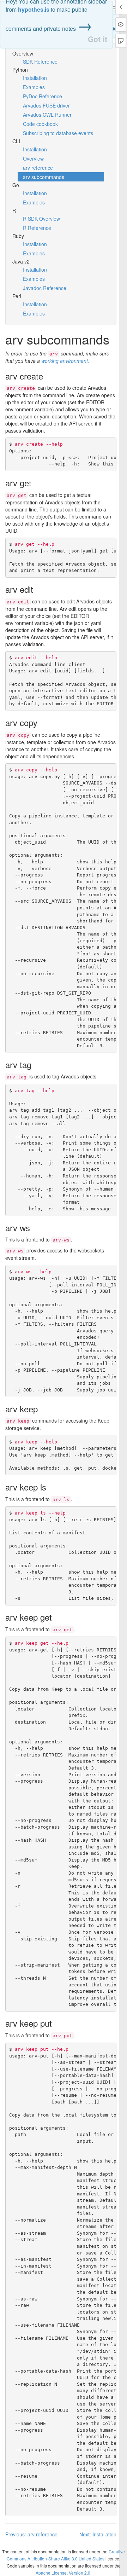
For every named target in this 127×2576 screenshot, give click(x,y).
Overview (33, 158)
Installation (35, 78)
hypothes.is (34, 9)
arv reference (38, 168)
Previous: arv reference (31, 2534)
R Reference (37, 228)
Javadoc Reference (45, 288)
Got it (98, 39)
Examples (34, 87)
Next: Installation (98, 2534)
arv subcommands (44, 177)
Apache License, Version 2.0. (64, 2573)
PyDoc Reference (43, 96)
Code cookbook (40, 124)
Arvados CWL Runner (47, 115)
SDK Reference (40, 62)
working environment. (65, 361)
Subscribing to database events (58, 133)
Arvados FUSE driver (46, 105)
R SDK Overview (41, 219)
